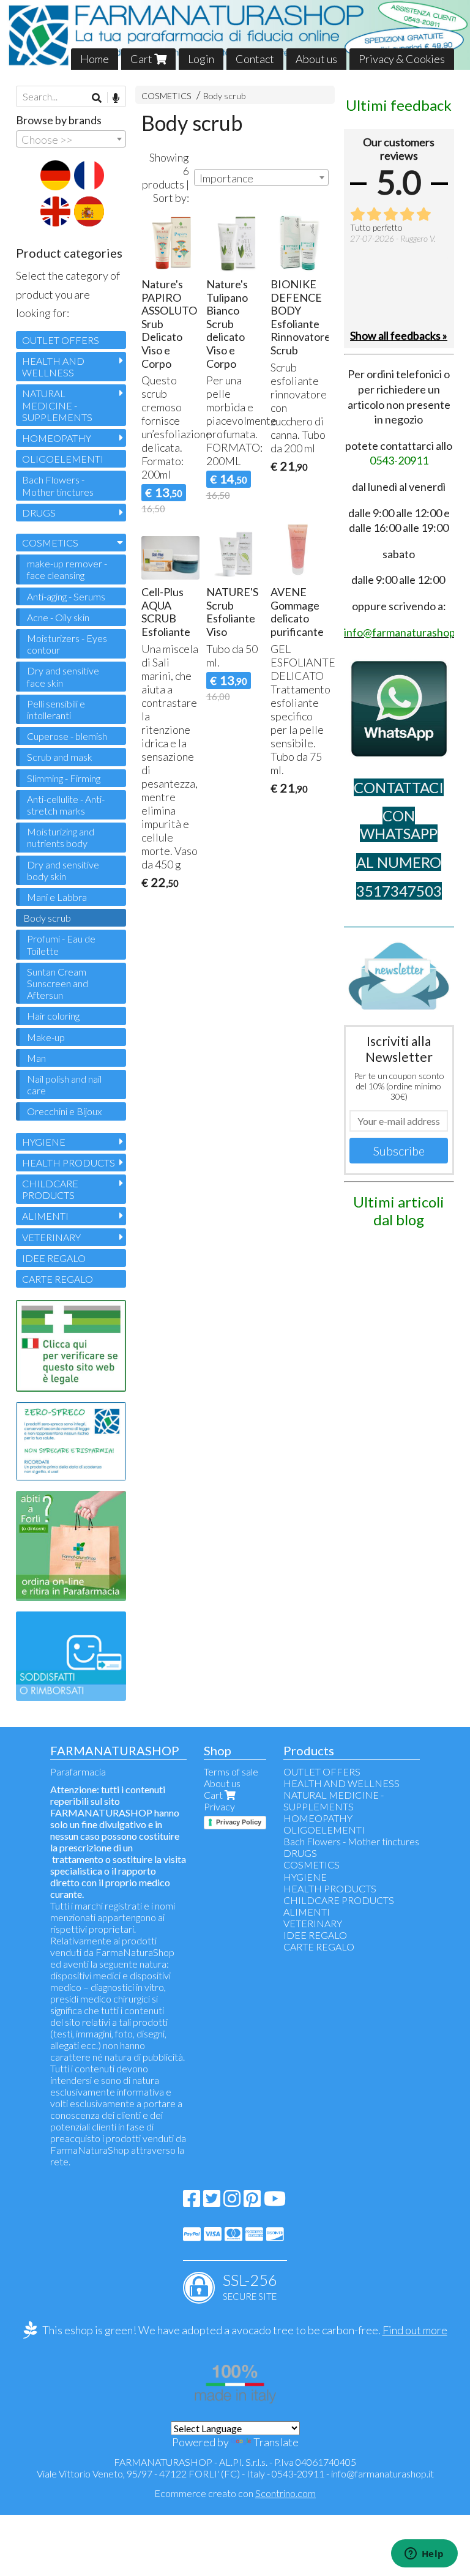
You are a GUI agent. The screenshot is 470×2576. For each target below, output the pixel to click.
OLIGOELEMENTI (63, 459)
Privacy (219, 1806)
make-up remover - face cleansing (67, 569)
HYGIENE (44, 1142)
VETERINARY (51, 1237)
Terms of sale (231, 1771)
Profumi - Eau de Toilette (61, 944)
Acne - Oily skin (58, 617)
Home (95, 59)
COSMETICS (166, 96)
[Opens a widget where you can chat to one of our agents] (424, 2555)
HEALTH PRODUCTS (69, 1163)
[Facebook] (192, 2202)
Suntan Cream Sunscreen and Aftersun (58, 983)
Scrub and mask (60, 757)
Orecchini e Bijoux (64, 1111)
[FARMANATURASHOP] (235, 35)
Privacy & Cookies (402, 59)
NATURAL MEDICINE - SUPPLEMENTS (57, 405)
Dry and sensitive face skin (63, 676)
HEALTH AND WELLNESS (53, 367)
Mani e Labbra (57, 897)
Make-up (46, 1037)
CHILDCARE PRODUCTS (50, 1189)
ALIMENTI (45, 1216)
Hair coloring (53, 1016)
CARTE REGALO (58, 1279)
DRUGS (39, 513)
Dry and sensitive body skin (63, 870)
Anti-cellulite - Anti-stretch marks (66, 805)
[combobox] (261, 177)
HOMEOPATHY (57, 438)
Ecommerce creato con (235, 2493)
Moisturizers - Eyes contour (67, 644)
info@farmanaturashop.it (382, 2473)
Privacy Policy (239, 1822)
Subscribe (399, 1151)
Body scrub (225, 96)
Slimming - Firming (64, 778)
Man (36, 1058)
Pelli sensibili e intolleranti (56, 709)
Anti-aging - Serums (66, 596)
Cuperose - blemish (67, 736)
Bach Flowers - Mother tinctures (58, 485)
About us (316, 59)
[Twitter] (212, 2202)
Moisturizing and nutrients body (61, 837)
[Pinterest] (252, 2202)
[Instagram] (232, 2202)
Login (201, 59)
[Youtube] (275, 2202)
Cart (142, 59)
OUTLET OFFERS (61, 340)
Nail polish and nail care (64, 1085)
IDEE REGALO (54, 1258)
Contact (255, 59)
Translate (276, 2442)
